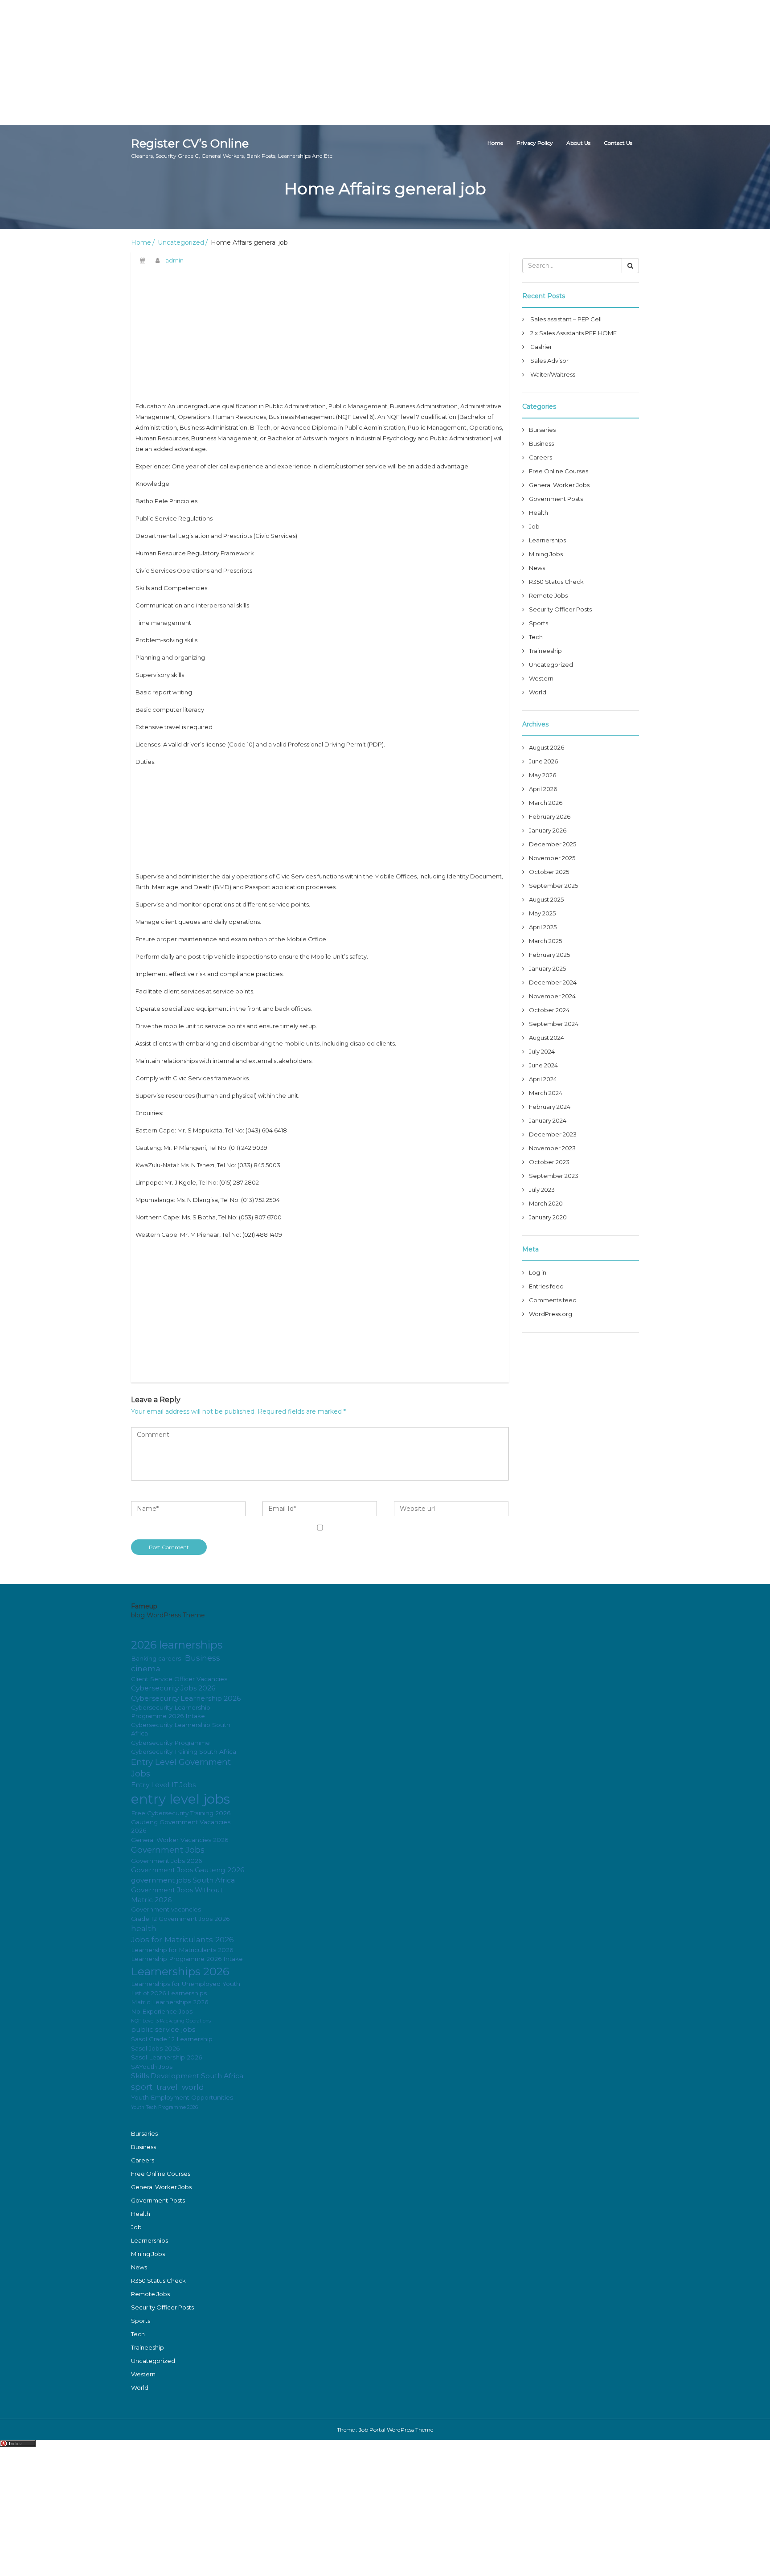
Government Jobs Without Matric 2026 (177, 1895)
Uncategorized (181, 242)
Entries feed (546, 1286)
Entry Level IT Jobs (163, 1785)
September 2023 (554, 1176)
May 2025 (542, 913)
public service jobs (163, 2029)
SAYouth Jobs (152, 2067)
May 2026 (543, 775)
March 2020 (546, 1203)
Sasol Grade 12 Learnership (172, 2039)
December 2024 (553, 982)
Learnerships (547, 540)
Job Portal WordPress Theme (396, 2430)
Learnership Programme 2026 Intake (187, 1959)
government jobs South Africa (183, 1880)
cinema (146, 1668)
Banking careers (156, 1658)
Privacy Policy (535, 143)
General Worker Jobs (559, 485)
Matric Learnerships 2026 (170, 2002)
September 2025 (553, 886)
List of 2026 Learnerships (169, 1993)
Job (534, 526)
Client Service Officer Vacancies (179, 1679)
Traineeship (545, 651)
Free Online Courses (559, 471)
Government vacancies (166, 1909)
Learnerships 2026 (180, 1971)
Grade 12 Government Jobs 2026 (180, 1919)
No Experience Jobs (162, 2011)
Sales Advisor (549, 361)
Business (541, 443)
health (144, 1928)
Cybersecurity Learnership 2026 (186, 1698)
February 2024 (550, 1107)
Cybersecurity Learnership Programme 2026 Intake (171, 1712)
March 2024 (546, 1093)
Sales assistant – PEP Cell (566, 319)
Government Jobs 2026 (166, 1861)
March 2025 (545, 941)
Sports (539, 623)
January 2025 (547, 968)
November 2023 (552, 1148)
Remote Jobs (548, 595)
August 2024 (547, 1038)
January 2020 (548, 1217)
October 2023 (549, 1162)
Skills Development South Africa (187, 2076)
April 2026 (543, 789)
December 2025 (553, 844)
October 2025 (549, 872)
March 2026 (546, 803)
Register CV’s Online (232, 148)
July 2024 (542, 1051)
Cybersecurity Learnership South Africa (181, 1729)
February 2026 (550, 816)
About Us (578, 143)
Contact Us (618, 143)
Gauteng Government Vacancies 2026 (181, 1826)
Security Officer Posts (560, 609)
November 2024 (552, 996)
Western (541, 678)
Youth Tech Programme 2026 (164, 2107)
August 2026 (547, 747)
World (538, 692)
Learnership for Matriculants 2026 (182, 1950)
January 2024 (548, 1120)
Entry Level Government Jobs (181, 1768)
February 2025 (549, 955)
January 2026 (548, 830)
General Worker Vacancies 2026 (180, 1840)
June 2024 (543, 1065)
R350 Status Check (556, 582)
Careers (541, 457)
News (537, 568)
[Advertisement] (267, 62)
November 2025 (552, 858)
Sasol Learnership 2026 (166, 2057)
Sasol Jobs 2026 (155, 2048)
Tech (536, 637)
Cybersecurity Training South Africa (184, 1752)
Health (539, 513)
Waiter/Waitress (553, 374)
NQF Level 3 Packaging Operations (171, 2021)
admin (174, 260)
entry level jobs (180, 1799)
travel (167, 2087)
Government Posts (556, 499)
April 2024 (543, 1079)
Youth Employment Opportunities (182, 2097)
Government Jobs (168, 1850)
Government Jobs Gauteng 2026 (188, 1870)
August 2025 (546, 899)
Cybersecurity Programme (170, 1743)
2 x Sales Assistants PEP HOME (573, 333)
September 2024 (554, 1024)
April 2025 (543, 927)
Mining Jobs (546, 554)
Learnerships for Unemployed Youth (186, 1984)
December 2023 (553, 1134)
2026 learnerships (177, 1645)
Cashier (541, 347)
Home (495, 143)
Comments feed (553, 1300)
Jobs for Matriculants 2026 (182, 1939)
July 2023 (542, 1190)
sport (142, 2087)
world (193, 2087)
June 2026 (543, 761)
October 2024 (549, 1010)
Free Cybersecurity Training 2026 (181, 1813)
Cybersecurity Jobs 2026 (173, 1688)
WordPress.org (551, 1314)
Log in (538, 1272)
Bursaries (542, 430)
